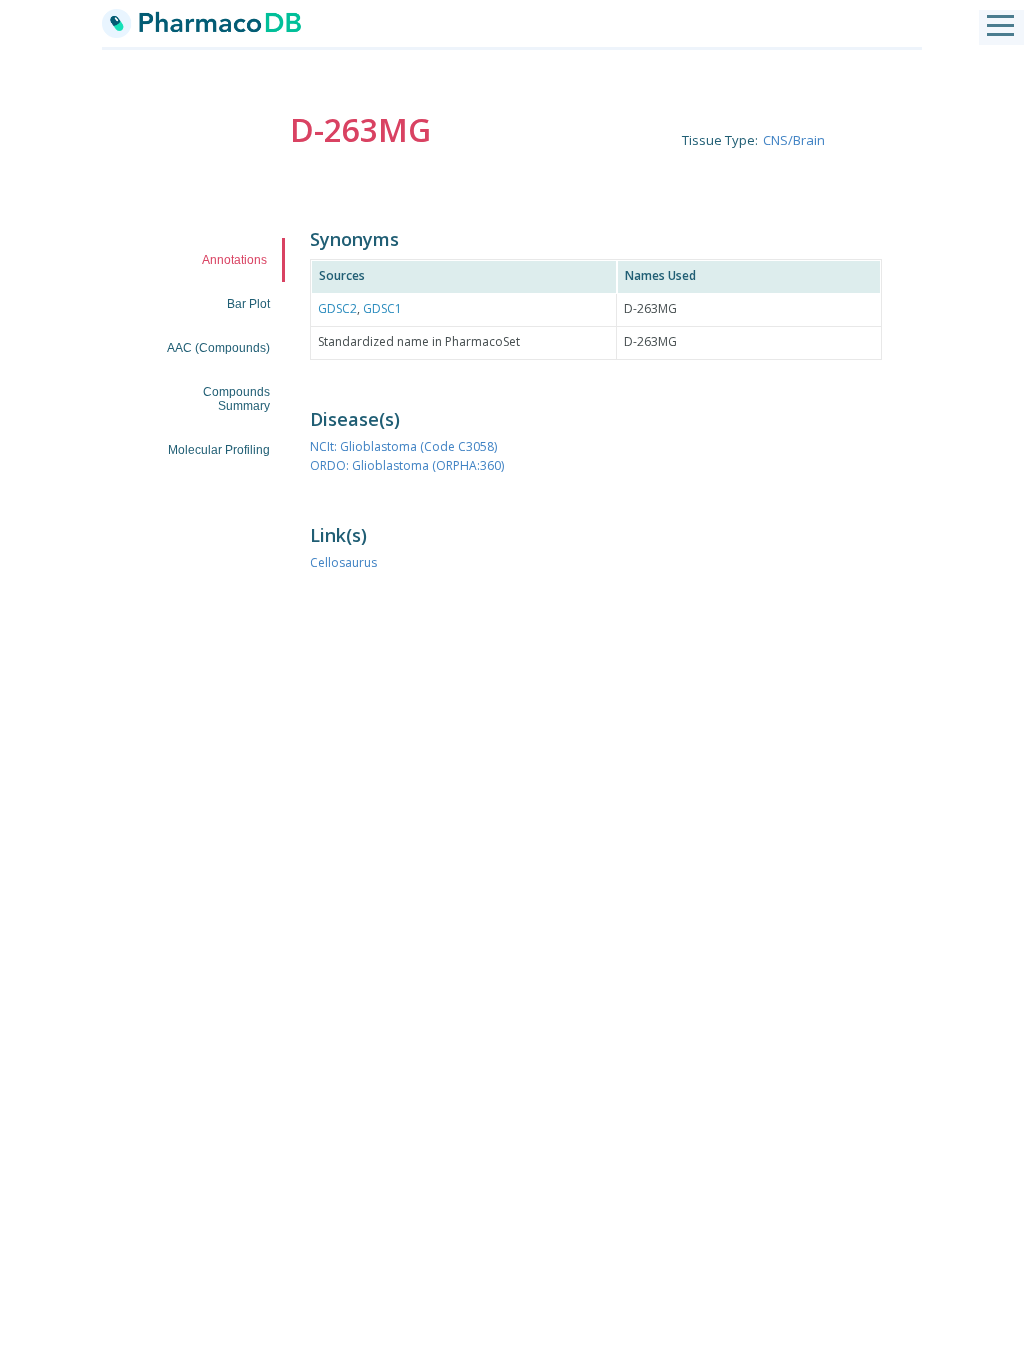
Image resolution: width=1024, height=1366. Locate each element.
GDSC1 (382, 308)
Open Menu (1000, 26)
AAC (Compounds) (218, 348)
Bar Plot (248, 304)
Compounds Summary (236, 399)
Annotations (234, 260)
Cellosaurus (343, 562)
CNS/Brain (794, 140)
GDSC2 (337, 308)
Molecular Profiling (219, 450)
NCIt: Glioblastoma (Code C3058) (403, 446)
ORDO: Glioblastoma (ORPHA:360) (407, 465)
